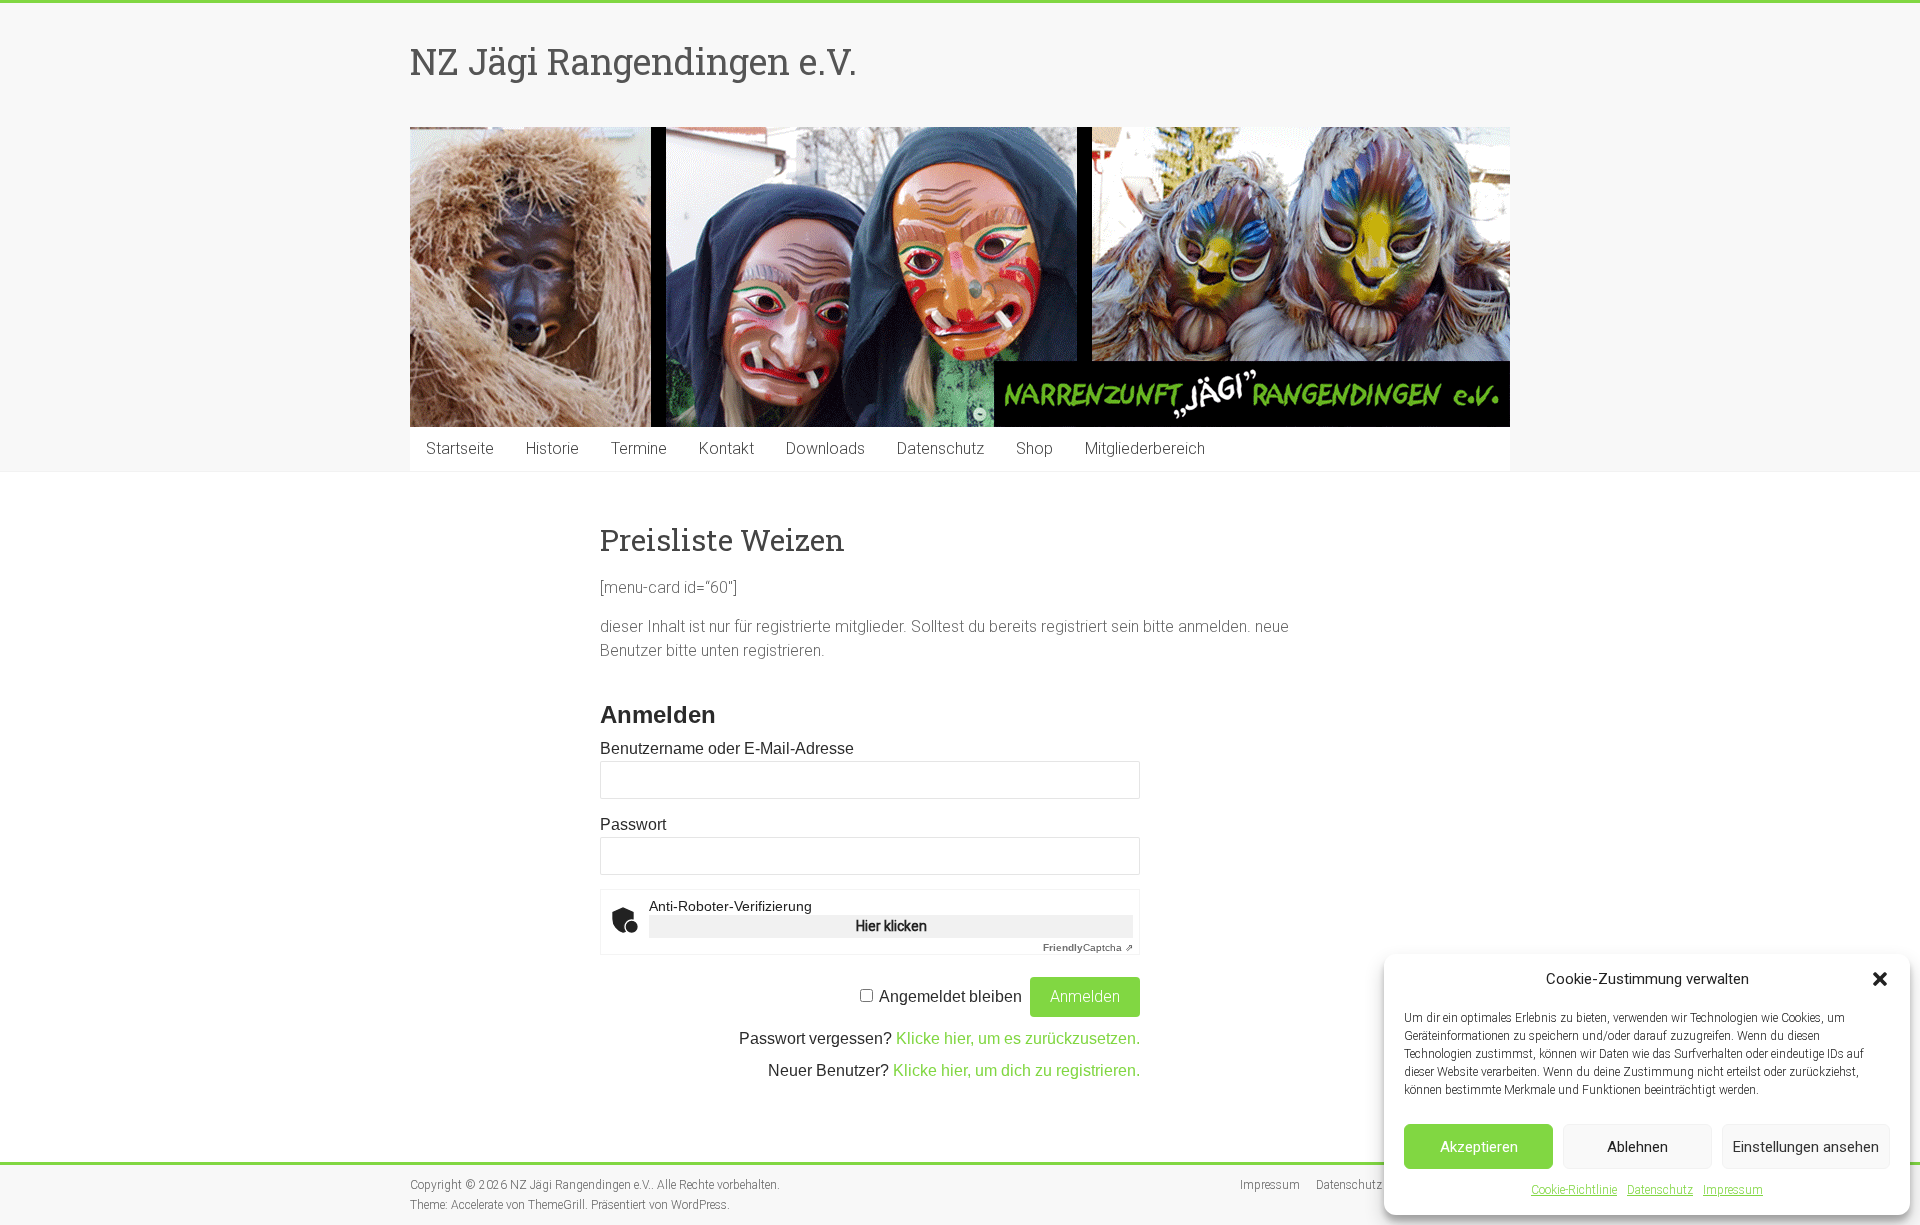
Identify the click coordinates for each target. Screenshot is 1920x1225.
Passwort (633, 824)
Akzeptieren (1479, 1147)
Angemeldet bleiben (950, 996)
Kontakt (726, 448)
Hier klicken (891, 926)
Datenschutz (1660, 1190)
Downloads (825, 448)
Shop (1034, 448)
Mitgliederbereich (1145, 448)
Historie (552, 448)
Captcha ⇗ (1088, 947)
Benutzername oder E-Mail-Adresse (727, 748)
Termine (639, 448)
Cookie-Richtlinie (1574, 1190)
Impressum (1733, 1190)
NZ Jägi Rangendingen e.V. (633, 61)
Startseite (460, 448)
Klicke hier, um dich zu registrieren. (1016, 1070)
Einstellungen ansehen (1806, 1147)
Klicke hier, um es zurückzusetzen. (1018, 1038)
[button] (1880, 979)
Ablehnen (1637, 1147)
